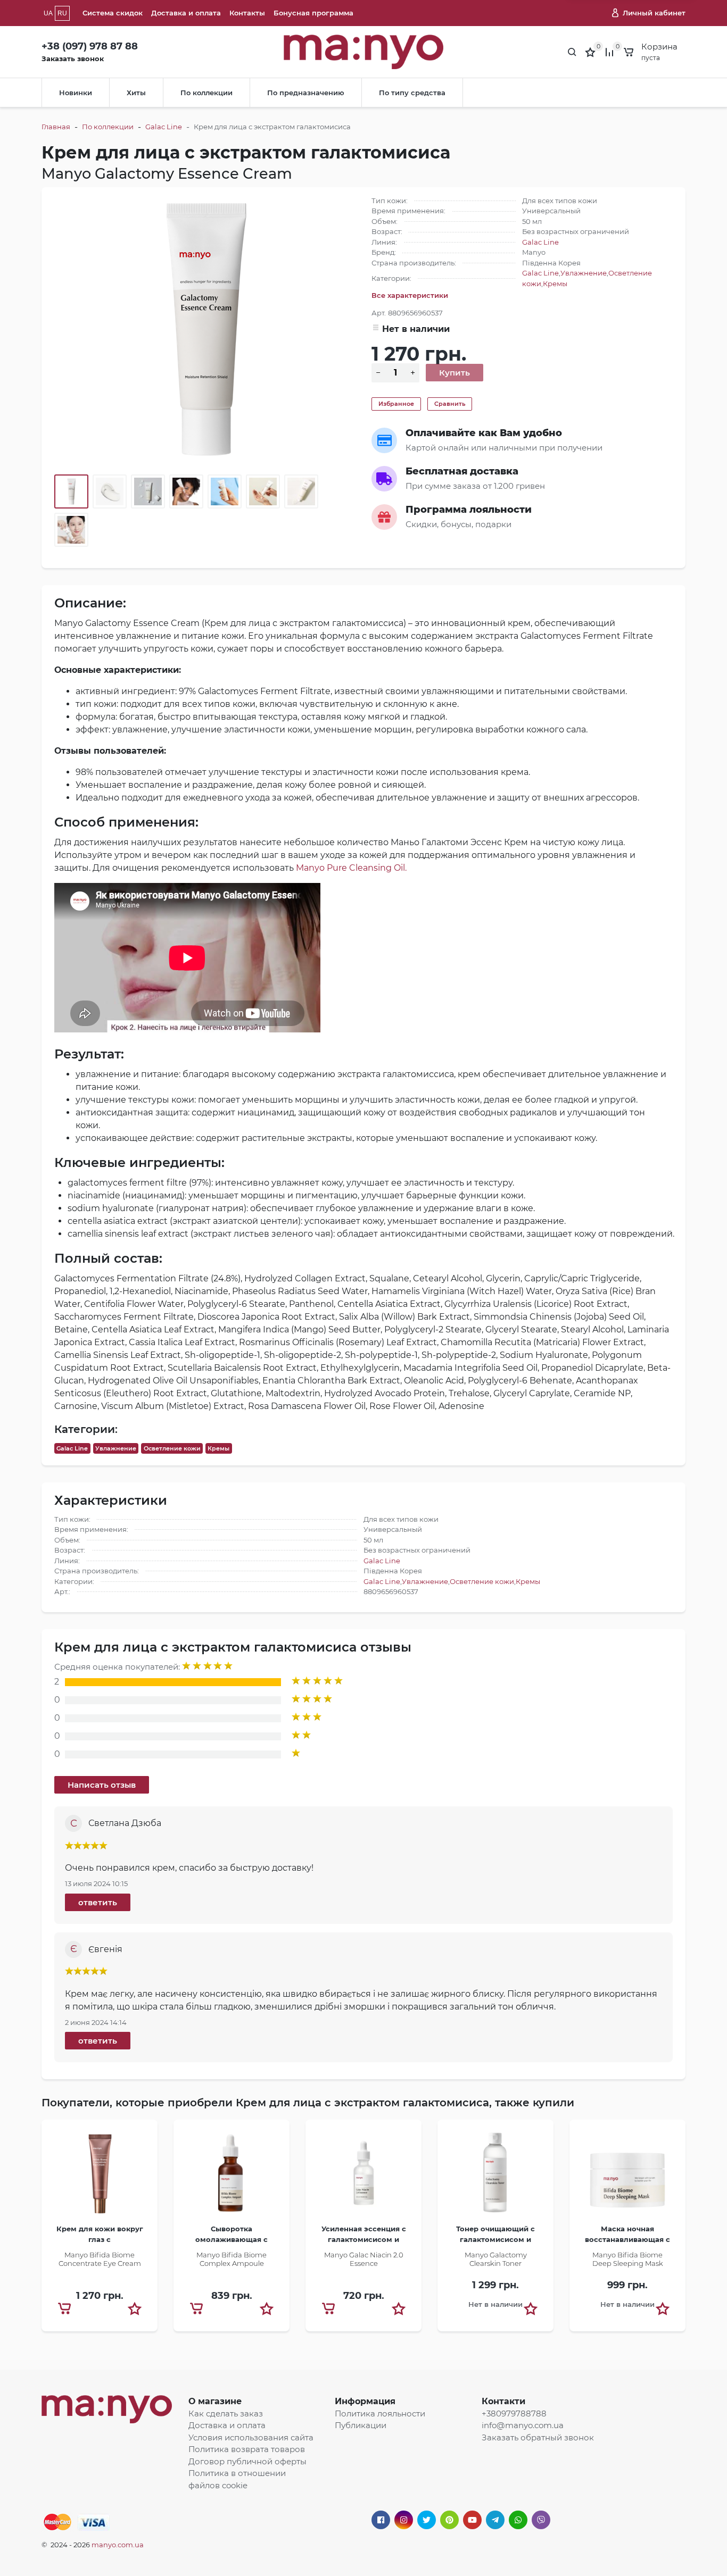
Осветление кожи (172, 1448)
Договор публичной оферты (247, 2461)
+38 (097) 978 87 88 (90, 46)
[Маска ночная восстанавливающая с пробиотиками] (627, 2176)
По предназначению (306, 93)
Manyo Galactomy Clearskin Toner (496, 2259)
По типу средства (412, 93)
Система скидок (113, 13)
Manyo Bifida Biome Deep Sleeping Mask (628, 2259)
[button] (135, 2308)
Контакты (247, 13)
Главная (56, 127)
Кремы (555, 284)
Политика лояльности (380, 2414)
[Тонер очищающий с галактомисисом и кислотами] (495, 2176)
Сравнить (450, 404)
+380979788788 (514, 2414)
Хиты (136, 93)
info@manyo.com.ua (523, 2425)
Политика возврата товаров (247, 2449)
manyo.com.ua (118, 2545)
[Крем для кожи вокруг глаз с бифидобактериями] (100, 2176)
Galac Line (164, 127)
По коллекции (206, 93)
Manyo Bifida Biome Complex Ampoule (232, 2259)
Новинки (76, 93)
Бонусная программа (313, 13)
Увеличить (205, 328)
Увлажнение (584, 273)
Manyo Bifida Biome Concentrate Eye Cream (100, 2259)
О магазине (215, 2401)
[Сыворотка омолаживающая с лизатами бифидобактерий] (232, 2176)
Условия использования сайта (251, 2437)
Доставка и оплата (186, 13)
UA (48, 13)
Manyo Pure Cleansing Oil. (351, 868)
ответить (98, 1902)
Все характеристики (410, 295)
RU (62, 13)
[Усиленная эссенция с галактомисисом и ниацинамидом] (363, 2176)
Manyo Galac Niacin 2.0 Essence (364, 2259)
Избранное (396, 404)
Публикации (361, 2425)
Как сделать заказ (226, 2414)
